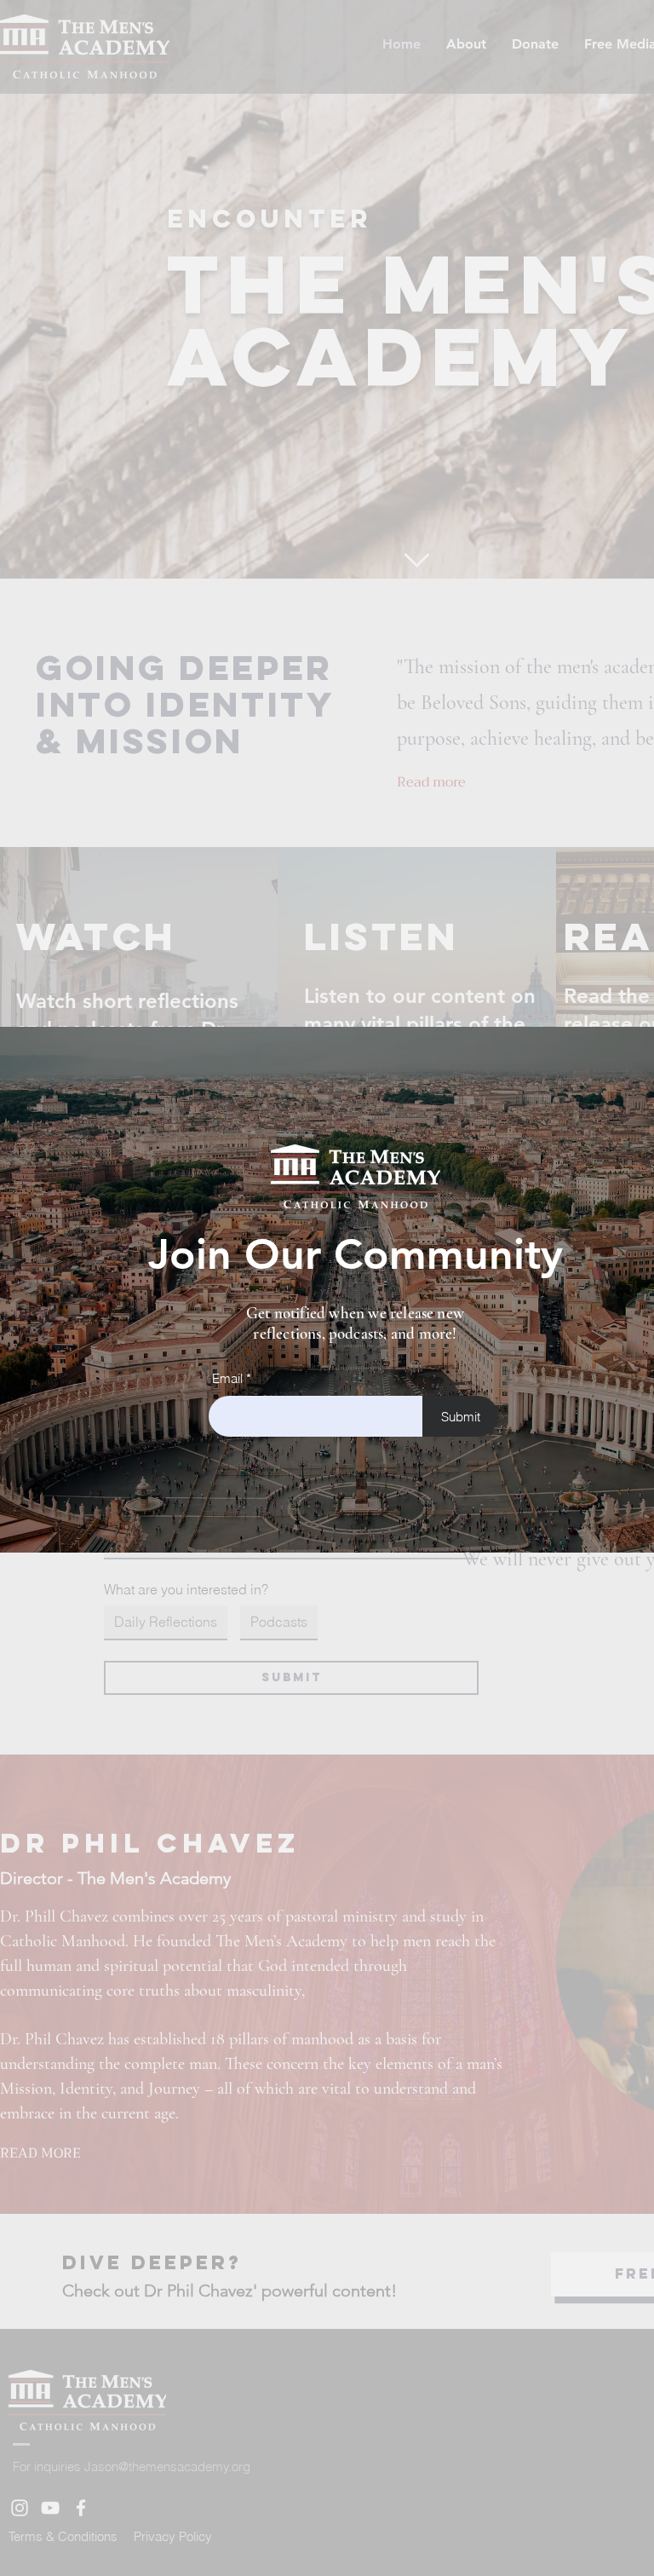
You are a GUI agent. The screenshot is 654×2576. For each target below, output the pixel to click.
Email (227, 1378)
